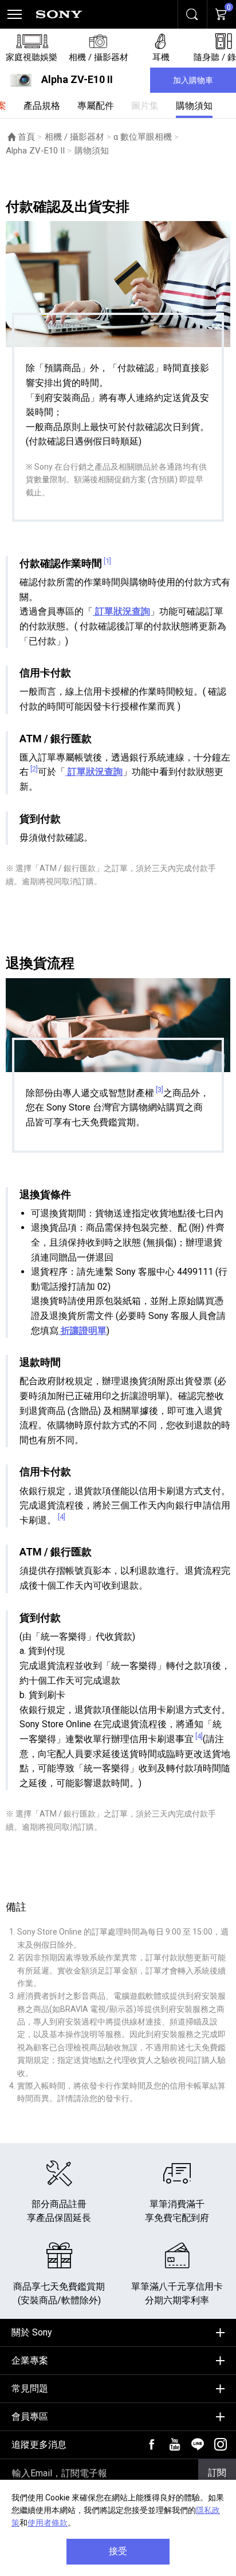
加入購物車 (193, 80)
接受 (118, 2551)
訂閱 (217, 2473)
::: (9, 2328)
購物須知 (194, 106)
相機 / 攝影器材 (74, 137)
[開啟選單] (14, 14)
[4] (62, 1517)
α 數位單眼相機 (143, 137)
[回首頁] (59, 14)
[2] (34, 769)
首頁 (26, 137)
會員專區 (30, 2417)
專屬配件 (96, 106)
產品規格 (42, 106)
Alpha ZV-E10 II (35, 151)
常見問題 (30, 2388)
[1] (107, 561)
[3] (160, 1090)
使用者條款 (48, 2523)
